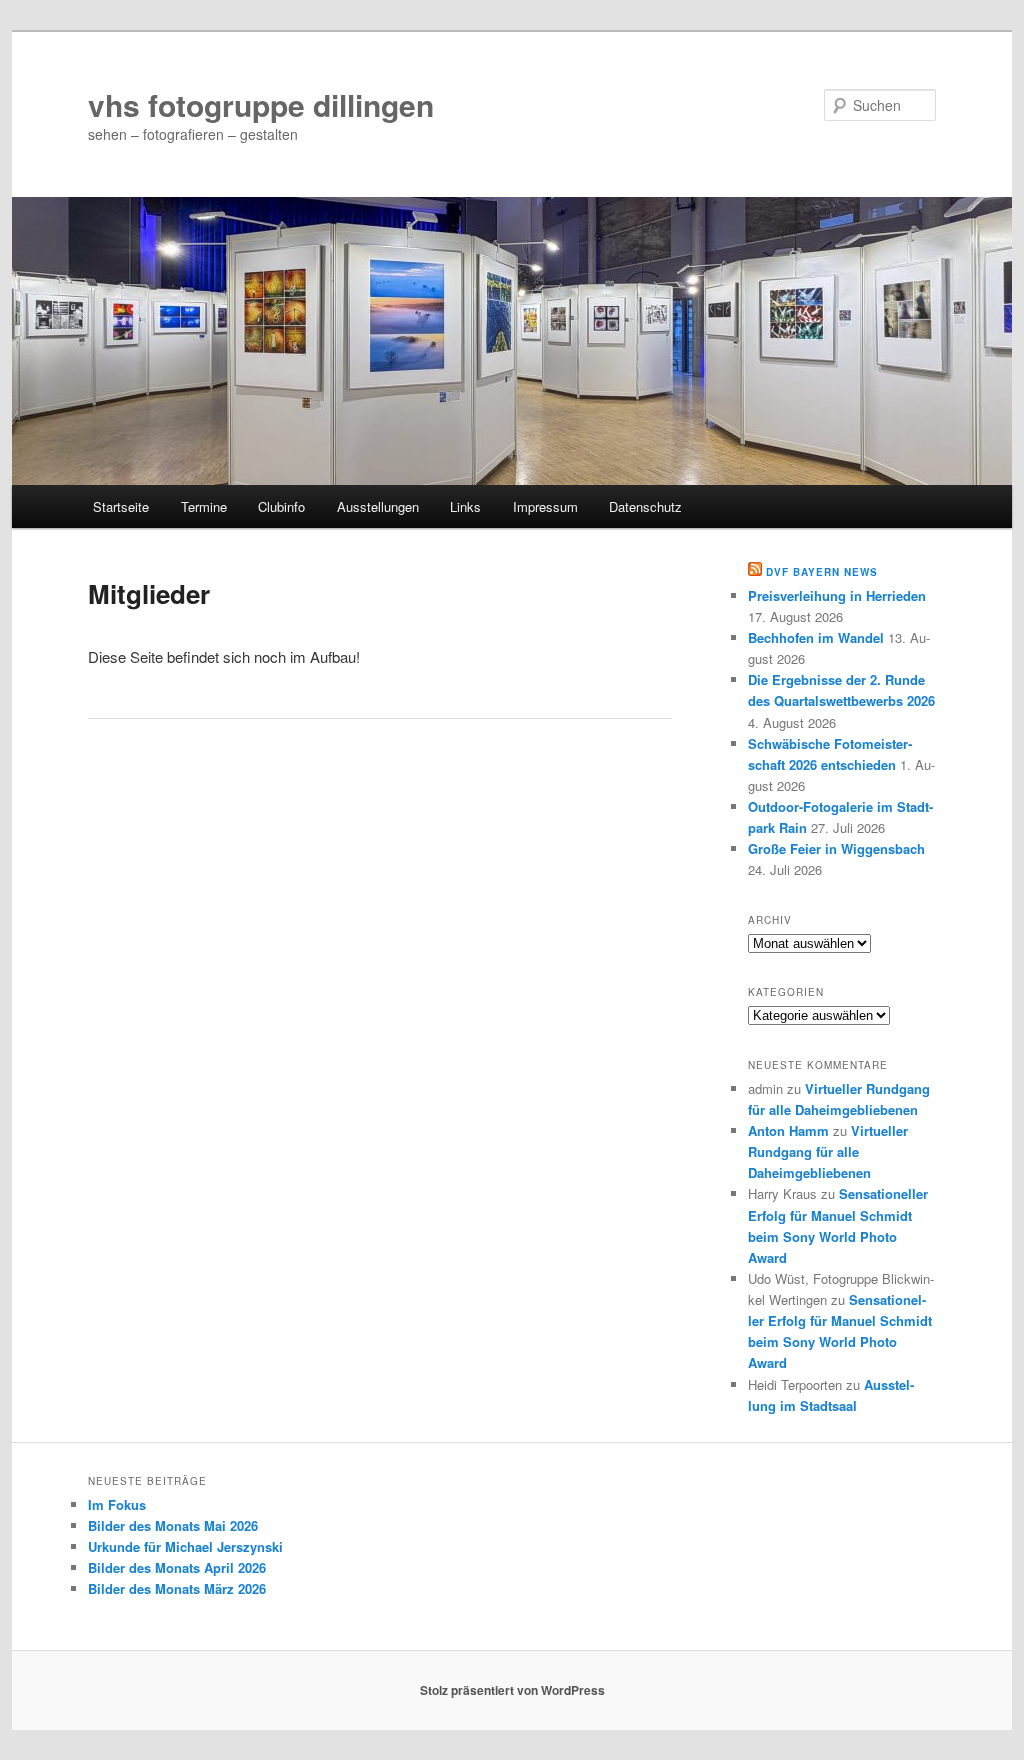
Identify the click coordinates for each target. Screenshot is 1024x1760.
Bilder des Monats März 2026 (177, 1588)
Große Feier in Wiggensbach (836, 848)
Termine (204, 506)
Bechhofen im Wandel (816, 637)
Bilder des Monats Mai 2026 (173, 1525)
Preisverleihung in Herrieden (837, 595)
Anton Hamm (788, 1130)
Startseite (121, 506)
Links (465, 506)
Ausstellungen (378, 506)
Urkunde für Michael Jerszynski (185, 1546)
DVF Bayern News (822, 572)
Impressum (545, 506)
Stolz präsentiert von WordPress (512, 1690)
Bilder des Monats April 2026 (177, 1567)
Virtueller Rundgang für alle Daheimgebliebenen (828, 1151)
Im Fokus (117, 1504)
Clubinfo (281, 506)
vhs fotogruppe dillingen (261, 104)
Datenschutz (645, 506)
